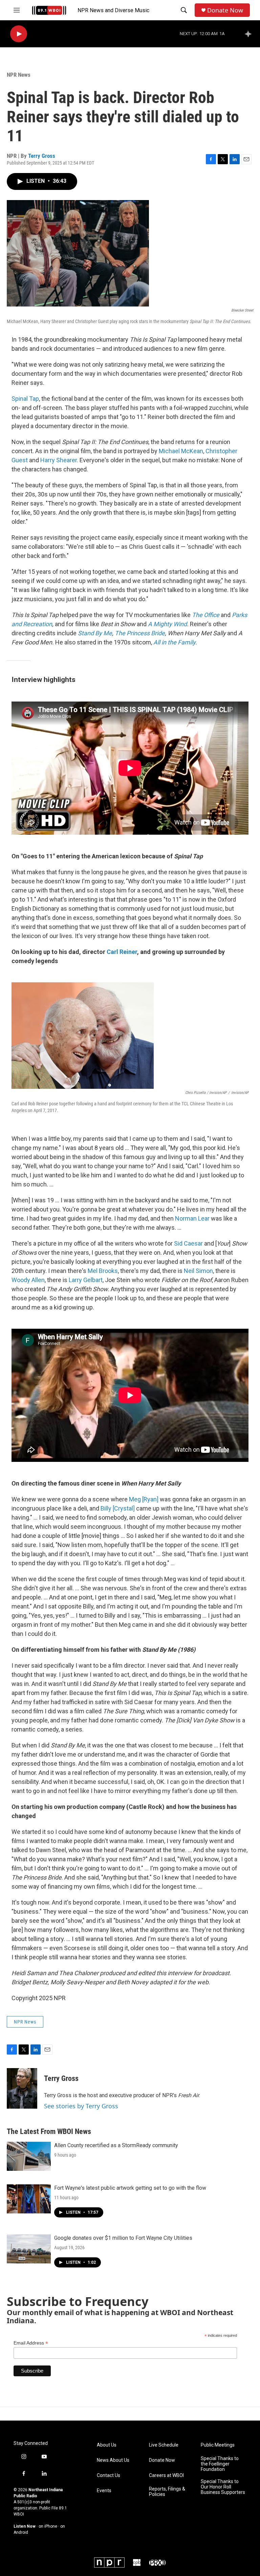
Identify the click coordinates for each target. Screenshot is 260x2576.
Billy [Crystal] (118, 1508)
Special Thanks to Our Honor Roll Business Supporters (223, 2487)
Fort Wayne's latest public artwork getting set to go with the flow (130, 2188)
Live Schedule (164, 2445)
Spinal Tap (25, 399)
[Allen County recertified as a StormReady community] (29, 2156)
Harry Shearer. (59, 460)
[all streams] (250, 34)
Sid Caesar (188, 1243)
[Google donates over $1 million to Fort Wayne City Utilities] (29, 2249)
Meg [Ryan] (144, 1499)
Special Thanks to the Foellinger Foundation (220, 2464)
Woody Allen (28, 1280)
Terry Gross (42, 156)
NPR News (19, 75)
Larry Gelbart (86, 1280)
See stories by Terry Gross (81, 2106)
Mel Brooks (103, 1271)
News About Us (113, 2460)
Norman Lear (192, 1218)
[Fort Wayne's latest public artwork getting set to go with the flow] (29, 2199)
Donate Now (225, 10)
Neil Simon (198, 1271)
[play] (19, 34)
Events (104, 2491)
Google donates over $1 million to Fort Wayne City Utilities (123, 2238)
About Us (107, 2445)
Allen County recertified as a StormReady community (116, 2145)
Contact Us (109, 2475)
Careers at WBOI (166, 2475)
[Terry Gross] (22, 2088)
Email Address (31, 2343)
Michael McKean (181, 451)
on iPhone (48, 2526)
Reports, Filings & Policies (167, 2492)
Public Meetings (218, 2445)
